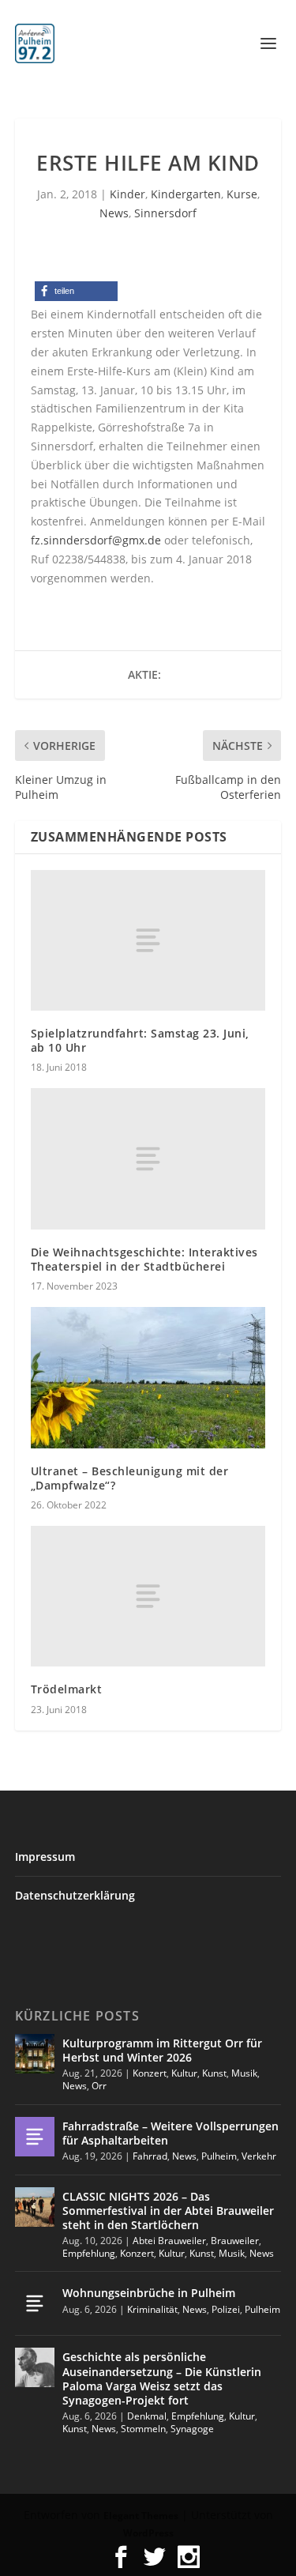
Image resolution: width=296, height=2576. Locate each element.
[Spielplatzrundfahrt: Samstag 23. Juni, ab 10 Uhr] (148, 940)
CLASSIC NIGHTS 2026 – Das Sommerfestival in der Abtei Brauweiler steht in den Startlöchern (168, 2211)
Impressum (45, 1857)
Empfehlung (89, 2253)
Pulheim (219, 2156)
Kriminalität (152, 2309)
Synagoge (192, 2429)
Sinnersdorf (165, 213)
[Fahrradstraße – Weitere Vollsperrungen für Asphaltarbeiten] (35, 2137)
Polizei (226, 2309)
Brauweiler (235, 2241)
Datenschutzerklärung (75, 1895)
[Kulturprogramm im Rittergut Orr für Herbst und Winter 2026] (35, 2054)
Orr (99, 2086)
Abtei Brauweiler (169, 2241)
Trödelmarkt (67, 1689)
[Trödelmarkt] (148, 1596)
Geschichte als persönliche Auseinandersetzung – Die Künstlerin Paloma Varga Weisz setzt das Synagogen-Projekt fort (162, 2378)
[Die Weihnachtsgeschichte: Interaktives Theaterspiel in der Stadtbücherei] (148, 1158)
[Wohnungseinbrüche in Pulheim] (35, 2303)
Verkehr (259, 2156)
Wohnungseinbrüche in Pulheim (149, 2293)
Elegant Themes (141, 2516)
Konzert (150, 2073)
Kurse (242, 194)
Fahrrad (150, 2156)
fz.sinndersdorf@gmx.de (96, 540)
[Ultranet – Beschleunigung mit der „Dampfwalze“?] (148, 1378)
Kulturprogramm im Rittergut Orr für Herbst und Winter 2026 (162, 2050)
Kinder (127, 194)
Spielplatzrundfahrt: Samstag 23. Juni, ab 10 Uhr (140, 1040)
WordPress (148, 2533)
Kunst (214, 2073)
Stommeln (143, 2429)
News (114, 213)
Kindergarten (186, 194)
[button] (76, 291)
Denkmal (147, 2416)
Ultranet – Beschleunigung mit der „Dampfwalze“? (130, 1478)
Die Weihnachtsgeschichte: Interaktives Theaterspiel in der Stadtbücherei (144, 1259)
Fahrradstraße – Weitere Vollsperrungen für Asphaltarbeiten (170, 2133)
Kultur (184, 2073)
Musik (244, 2073)
